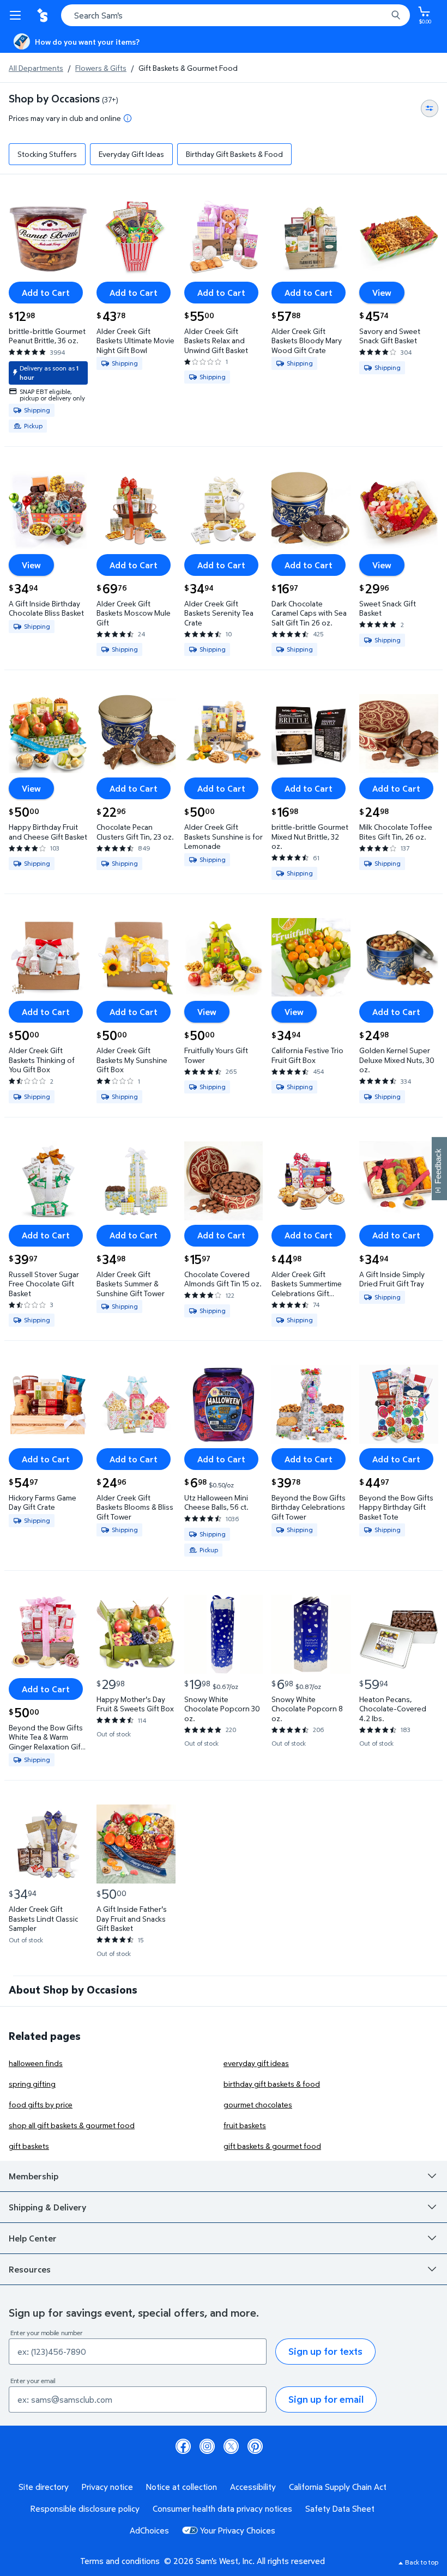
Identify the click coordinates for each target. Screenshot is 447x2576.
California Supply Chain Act (338, 2487)
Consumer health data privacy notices (222, 2508)
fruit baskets (245, 2125)
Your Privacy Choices (238, 2530)
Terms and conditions (120, 2561)
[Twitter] (231, 2446)
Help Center (33, 2238)
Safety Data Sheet (340, 2508)
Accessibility (253, 2487)
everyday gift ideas (256, 2063)
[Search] (396, 15)
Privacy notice (107, 2487)
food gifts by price (41, 2104)
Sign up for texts (325, 2351)
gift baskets (29, 2146)
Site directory (44, 2487)
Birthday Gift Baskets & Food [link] (234, 154)
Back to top (422, 2562)
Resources (30, 2269)
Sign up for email (326, 2399)
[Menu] (17, 15)
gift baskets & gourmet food (272, 2146)
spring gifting (32, 2084)
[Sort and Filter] (430, 108)
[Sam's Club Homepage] (44, 15)
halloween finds (36, 2063)
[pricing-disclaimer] (128, 118)
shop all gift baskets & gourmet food (72, 2125)
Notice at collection (182, 2487)
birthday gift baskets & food (272, 2084)
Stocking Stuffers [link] (47, 154)
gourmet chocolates (258, 2104)
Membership (34, 2176)
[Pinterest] (255, 2446)
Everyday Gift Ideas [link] (131, 154)
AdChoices (149, 2530)
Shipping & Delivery (47, 2207)
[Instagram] (207, 2446)
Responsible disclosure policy (85, 2508)
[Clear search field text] (382, 15)
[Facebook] (183, 2446)
